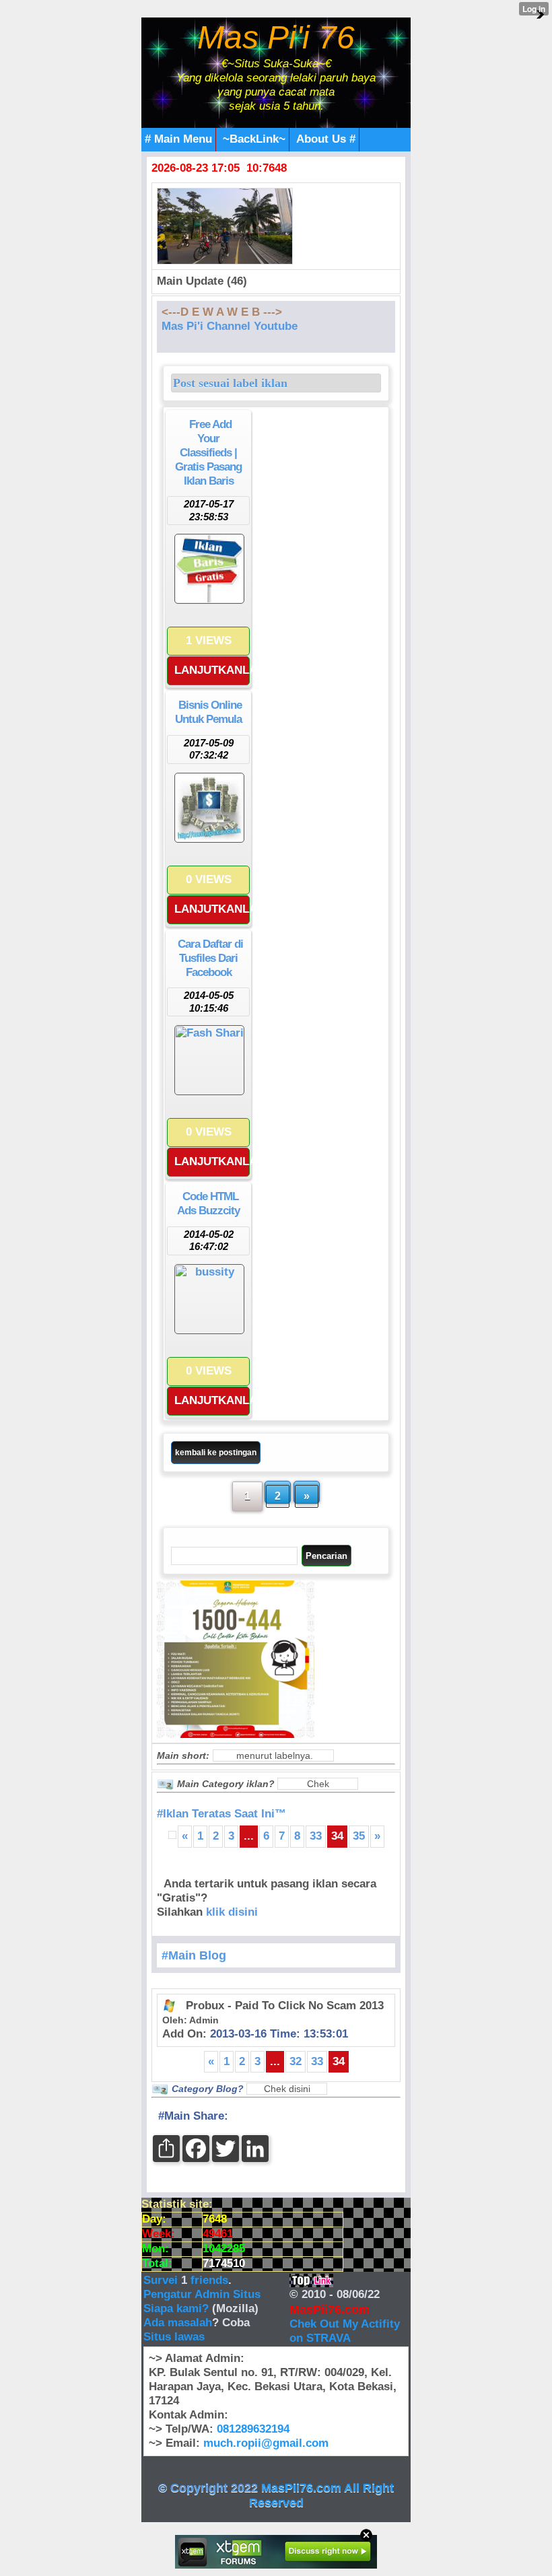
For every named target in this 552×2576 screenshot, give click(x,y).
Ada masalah (178, 2323)
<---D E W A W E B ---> (222, 312)
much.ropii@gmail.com (266, 2443)
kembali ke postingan (216, 1453)
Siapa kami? (176, 2308)
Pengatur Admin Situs (202, 2294)
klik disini (232, 1912)
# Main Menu (178, 139)
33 (316, 1836)
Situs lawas (174, 2337)
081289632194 (253, 2429)
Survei (162, 2280)
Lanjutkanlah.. (212, 670)
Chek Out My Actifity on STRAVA (345, 2331)
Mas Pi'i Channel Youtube (230, 326)
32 (296, 2061)
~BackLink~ (254, 139)
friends (209, 2280)
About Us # (326, 139)
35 (359, 1836)
